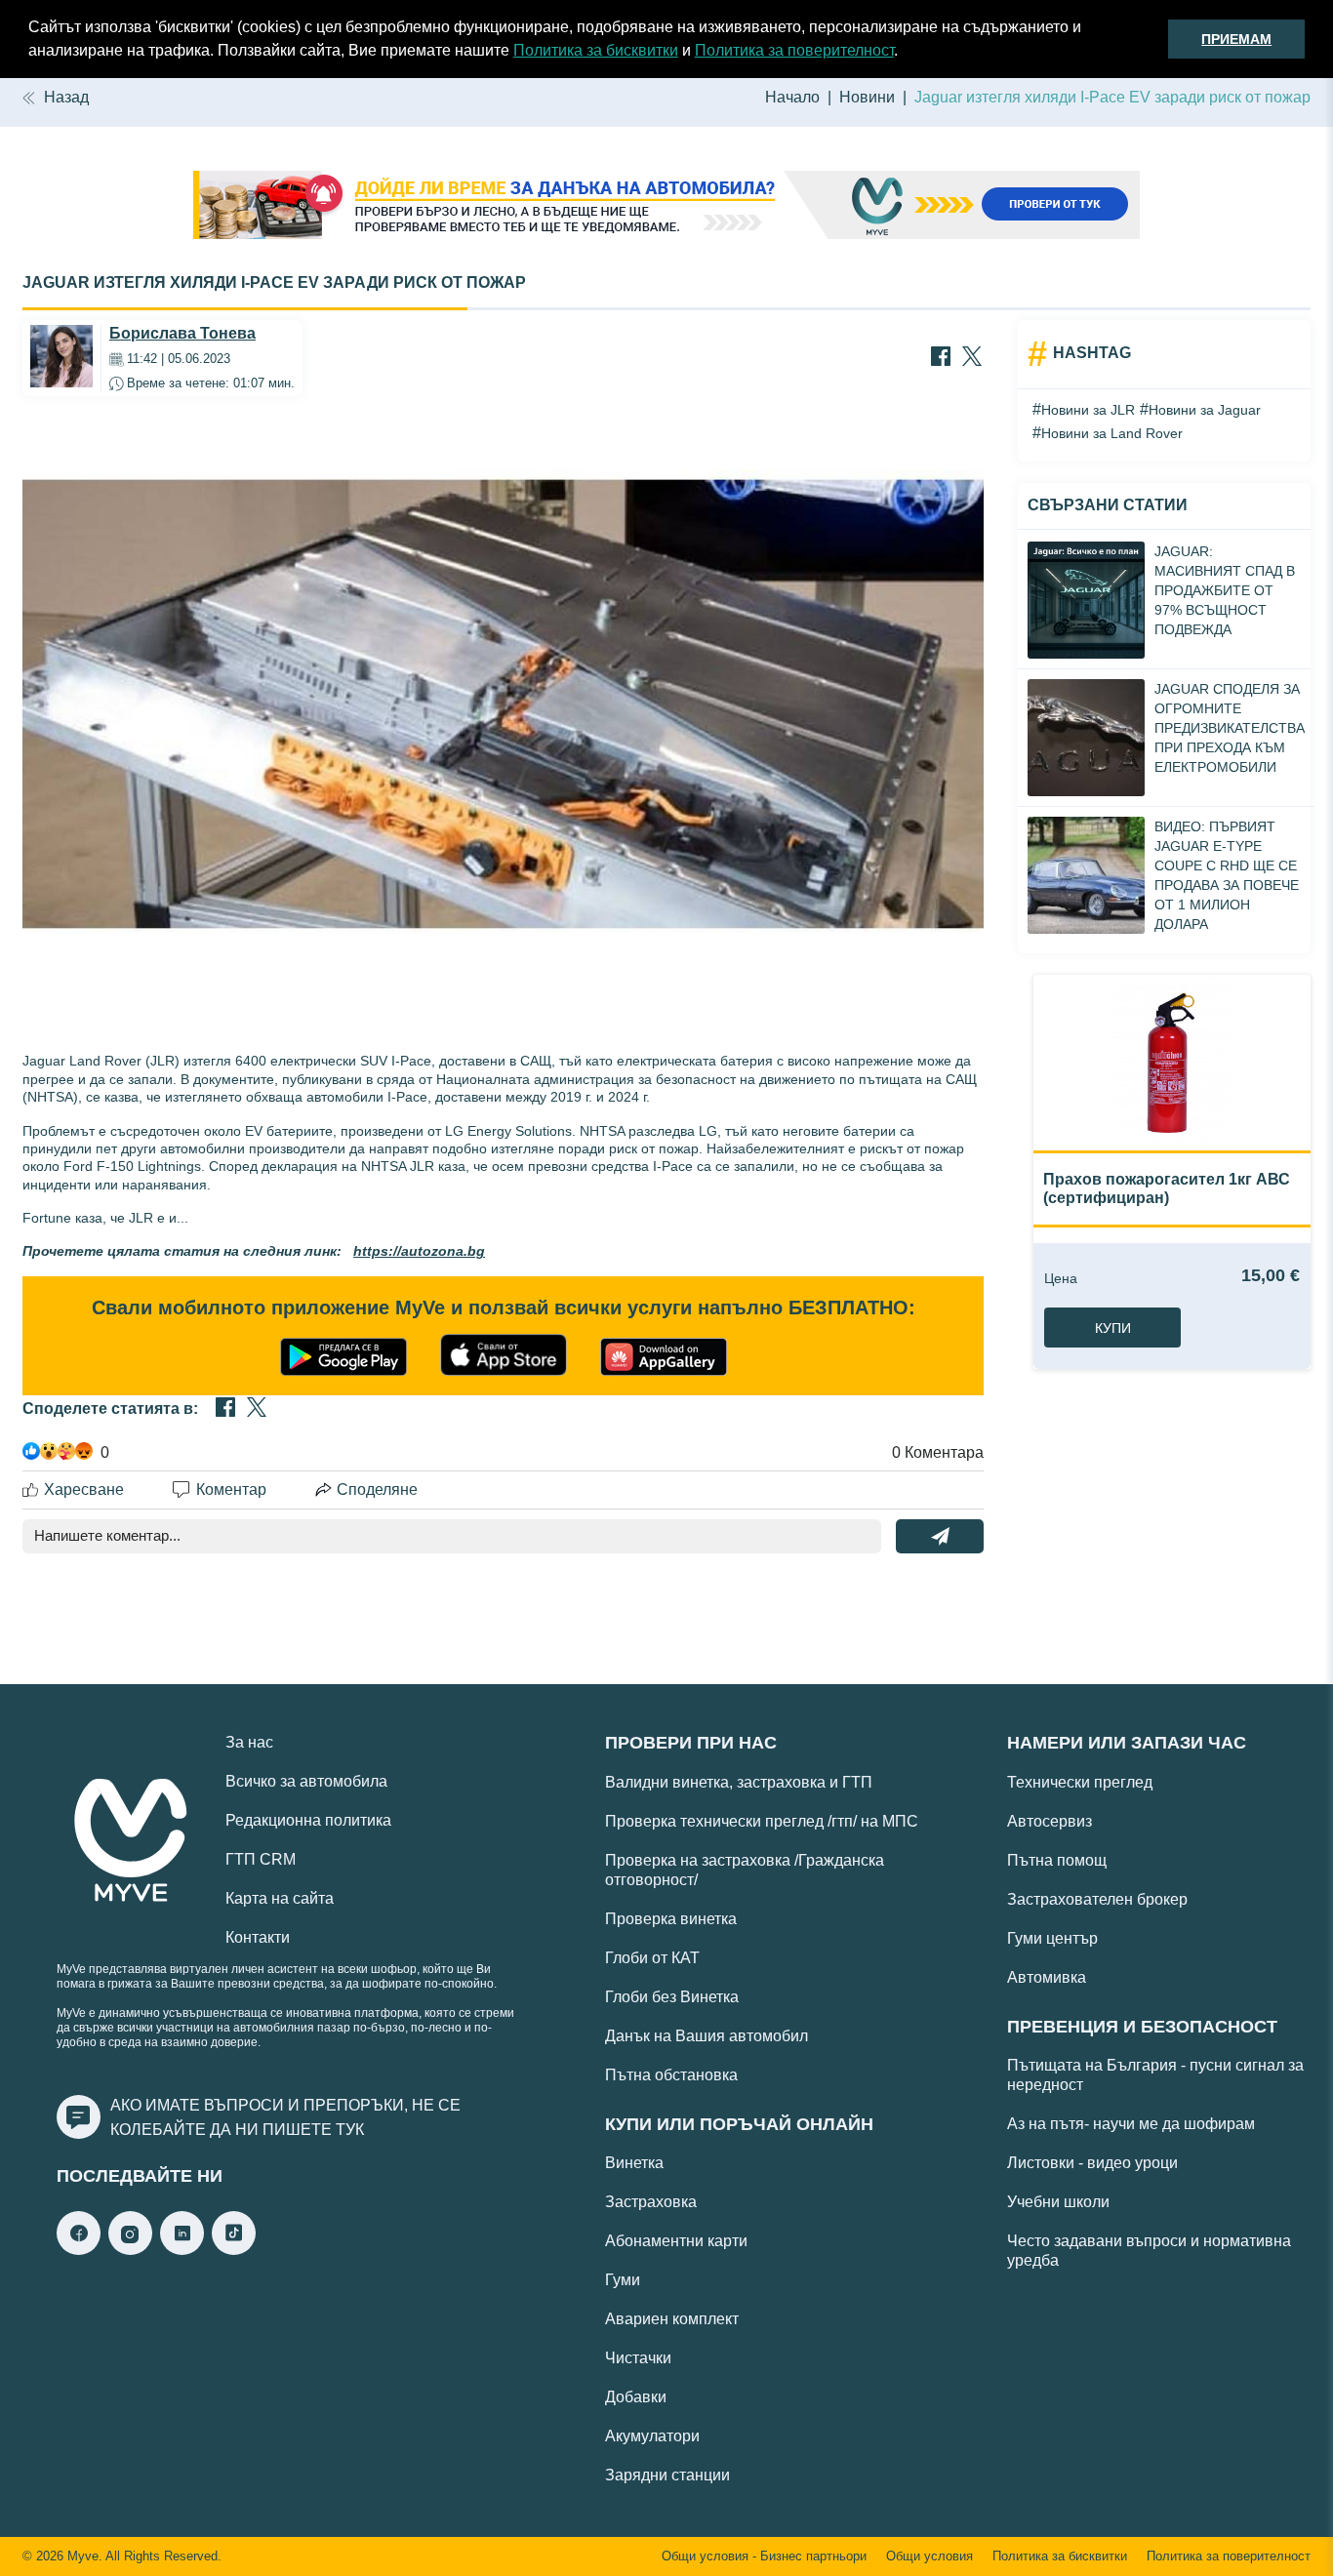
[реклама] (666, 207)
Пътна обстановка (671, 2075)
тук (350, 2130)
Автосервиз (1050, 1821)
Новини (867, 97)
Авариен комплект (672, 2319)
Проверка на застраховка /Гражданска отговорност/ (745, 1870)
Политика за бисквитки (596, 50)
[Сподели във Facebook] (941, 358)
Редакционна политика (308, 1820)
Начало (792, 97)
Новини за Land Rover (1112, 433)
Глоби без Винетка (672, 1997)
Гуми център (1052, 1938)
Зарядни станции (667, 2475)
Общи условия (929, 2556)
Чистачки (638, 2358)
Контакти (258, 1937)
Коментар (231, 1489)
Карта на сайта (280, 1898)
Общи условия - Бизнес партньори (764, 2556)
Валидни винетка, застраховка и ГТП (739, 1782)
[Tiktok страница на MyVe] (234, 2250)
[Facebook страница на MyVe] (79, 2250)
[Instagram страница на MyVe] (130, 2250)
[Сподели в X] (972, 358)
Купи (1113, 1328)
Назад (66, 97)
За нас (249, 1742)
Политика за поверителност (794, 50)
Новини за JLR (1088, 410)
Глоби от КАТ (652, 1958)
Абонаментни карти (676, 2241)
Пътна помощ (1057, 1860)
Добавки (636, 2397)
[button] (905, 53)
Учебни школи (1058, 2202)
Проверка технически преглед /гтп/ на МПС (762, 1821)
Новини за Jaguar (1205, 410)
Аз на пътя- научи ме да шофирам (1131, 2124)
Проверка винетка (671, 1919)
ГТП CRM (261, 1859)
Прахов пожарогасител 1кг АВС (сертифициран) (1167, 1188)
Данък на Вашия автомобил (707, 2036)
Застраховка (651, 2202)
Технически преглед (1080, 1782)
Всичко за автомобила (306, 1781)
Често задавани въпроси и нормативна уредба (1149, 2251)
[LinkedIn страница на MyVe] (182, 2250)
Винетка (634, 2163)
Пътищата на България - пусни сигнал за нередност (1155, 2075)
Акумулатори (652, 2436)
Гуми (623, 2280)
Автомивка (1047, 1977)
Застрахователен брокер (1097, 1899)
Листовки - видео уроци (1092, 2163)
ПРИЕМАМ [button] (1236, 39)
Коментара (938, 1452)
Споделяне (377, 1489)
